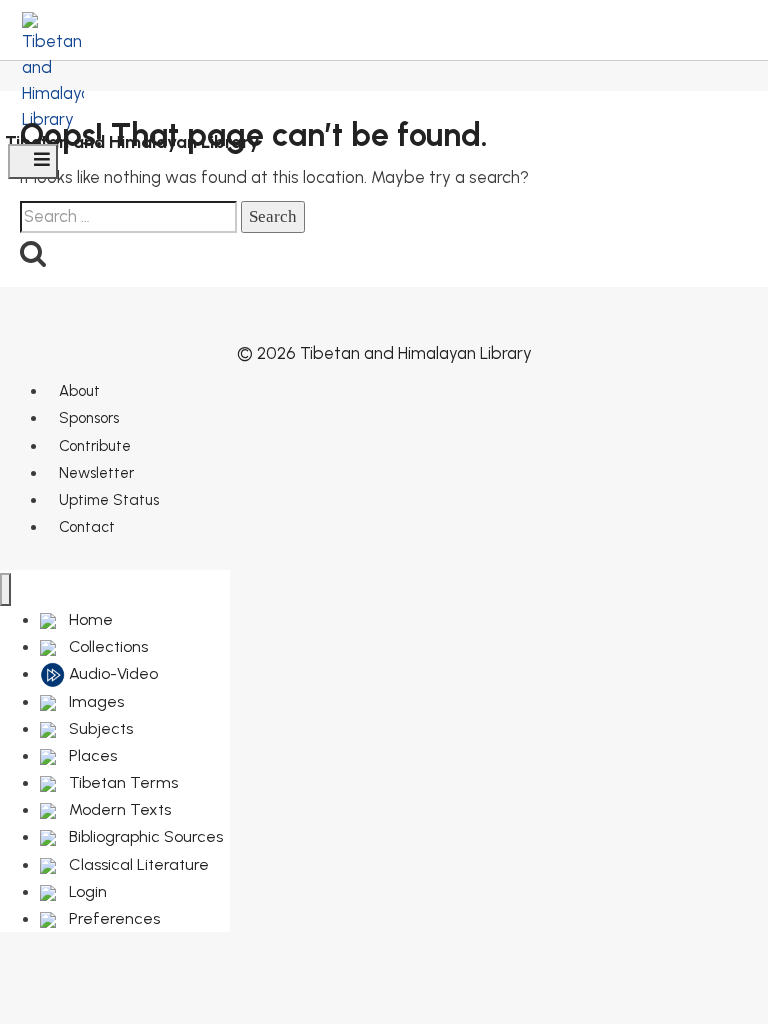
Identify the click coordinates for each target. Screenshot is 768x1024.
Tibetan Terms (121, 782)
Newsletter (96, 473)
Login (86, 891)
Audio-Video (111, 673)
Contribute (95, 446)
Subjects (99, 728)
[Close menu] (5, 589)
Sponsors (89, 418)
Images (94, 701)
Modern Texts (118, 809)
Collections (106, 646)
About (79, 391)
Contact (87, 527)
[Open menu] (33, 161)
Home (89, 619)
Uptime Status (109, 500)
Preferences (112, 918)
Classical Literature (137, 864)
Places (91, 755)
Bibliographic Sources (144, 836)
